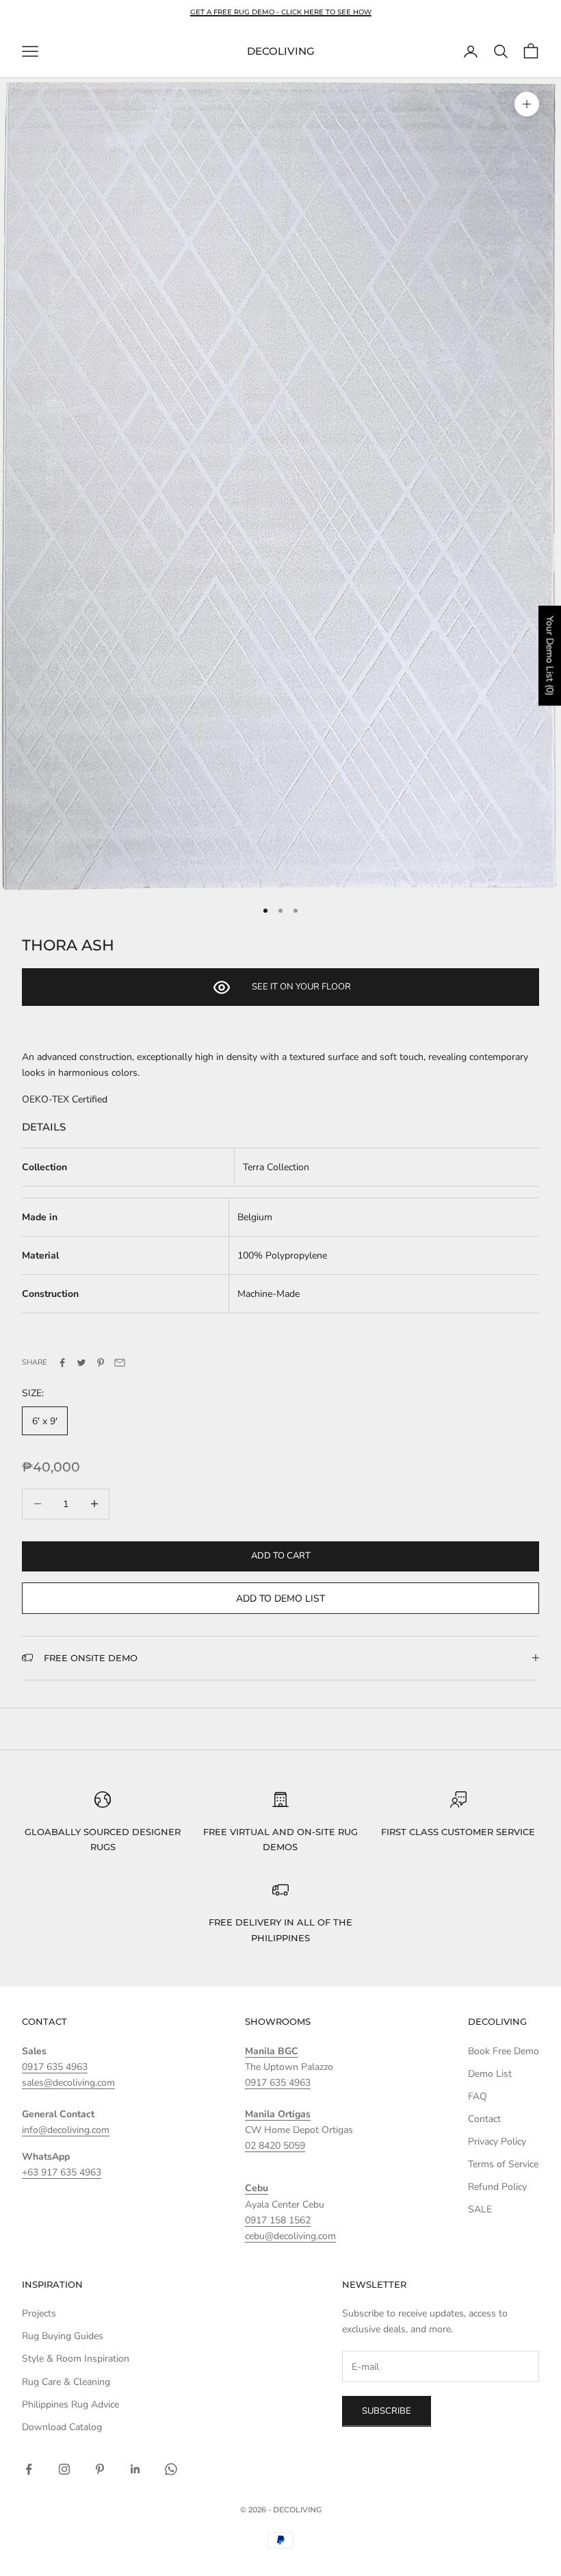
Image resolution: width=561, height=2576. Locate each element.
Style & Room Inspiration (76, 2359)
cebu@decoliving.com (290, 2236)
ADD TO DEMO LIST (280, 1599)
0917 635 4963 (55, 2067)
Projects (39, 2313)
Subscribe (387, 2411)
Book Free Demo (504, 2051)
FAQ (478, 2096)
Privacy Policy (497, 2142)
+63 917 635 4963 (62, 2172)
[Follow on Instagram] (64, 2469)
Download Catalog (62, 2427)
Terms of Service (503, 2164)
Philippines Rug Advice (70, 2404)
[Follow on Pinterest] (100, 2469)
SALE (480, 2209)
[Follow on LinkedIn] (135, 2469)
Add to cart (281, 1556)
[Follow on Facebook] (29, 2469)
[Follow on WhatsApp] (171, 2469)
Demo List (490, 2074)
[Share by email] (120, 1363)
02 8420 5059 (275, 2146)
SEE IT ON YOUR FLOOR (301, 987)
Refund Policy (497, 2187)
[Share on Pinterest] (101, 1363)
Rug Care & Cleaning (66, 2382)
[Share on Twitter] (81, 1363)
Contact (484, 2119)
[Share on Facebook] (62, 1363)
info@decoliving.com (66, 2130)
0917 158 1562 (278, 2220)
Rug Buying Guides (63, 2336)
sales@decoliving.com (68, 2083)
